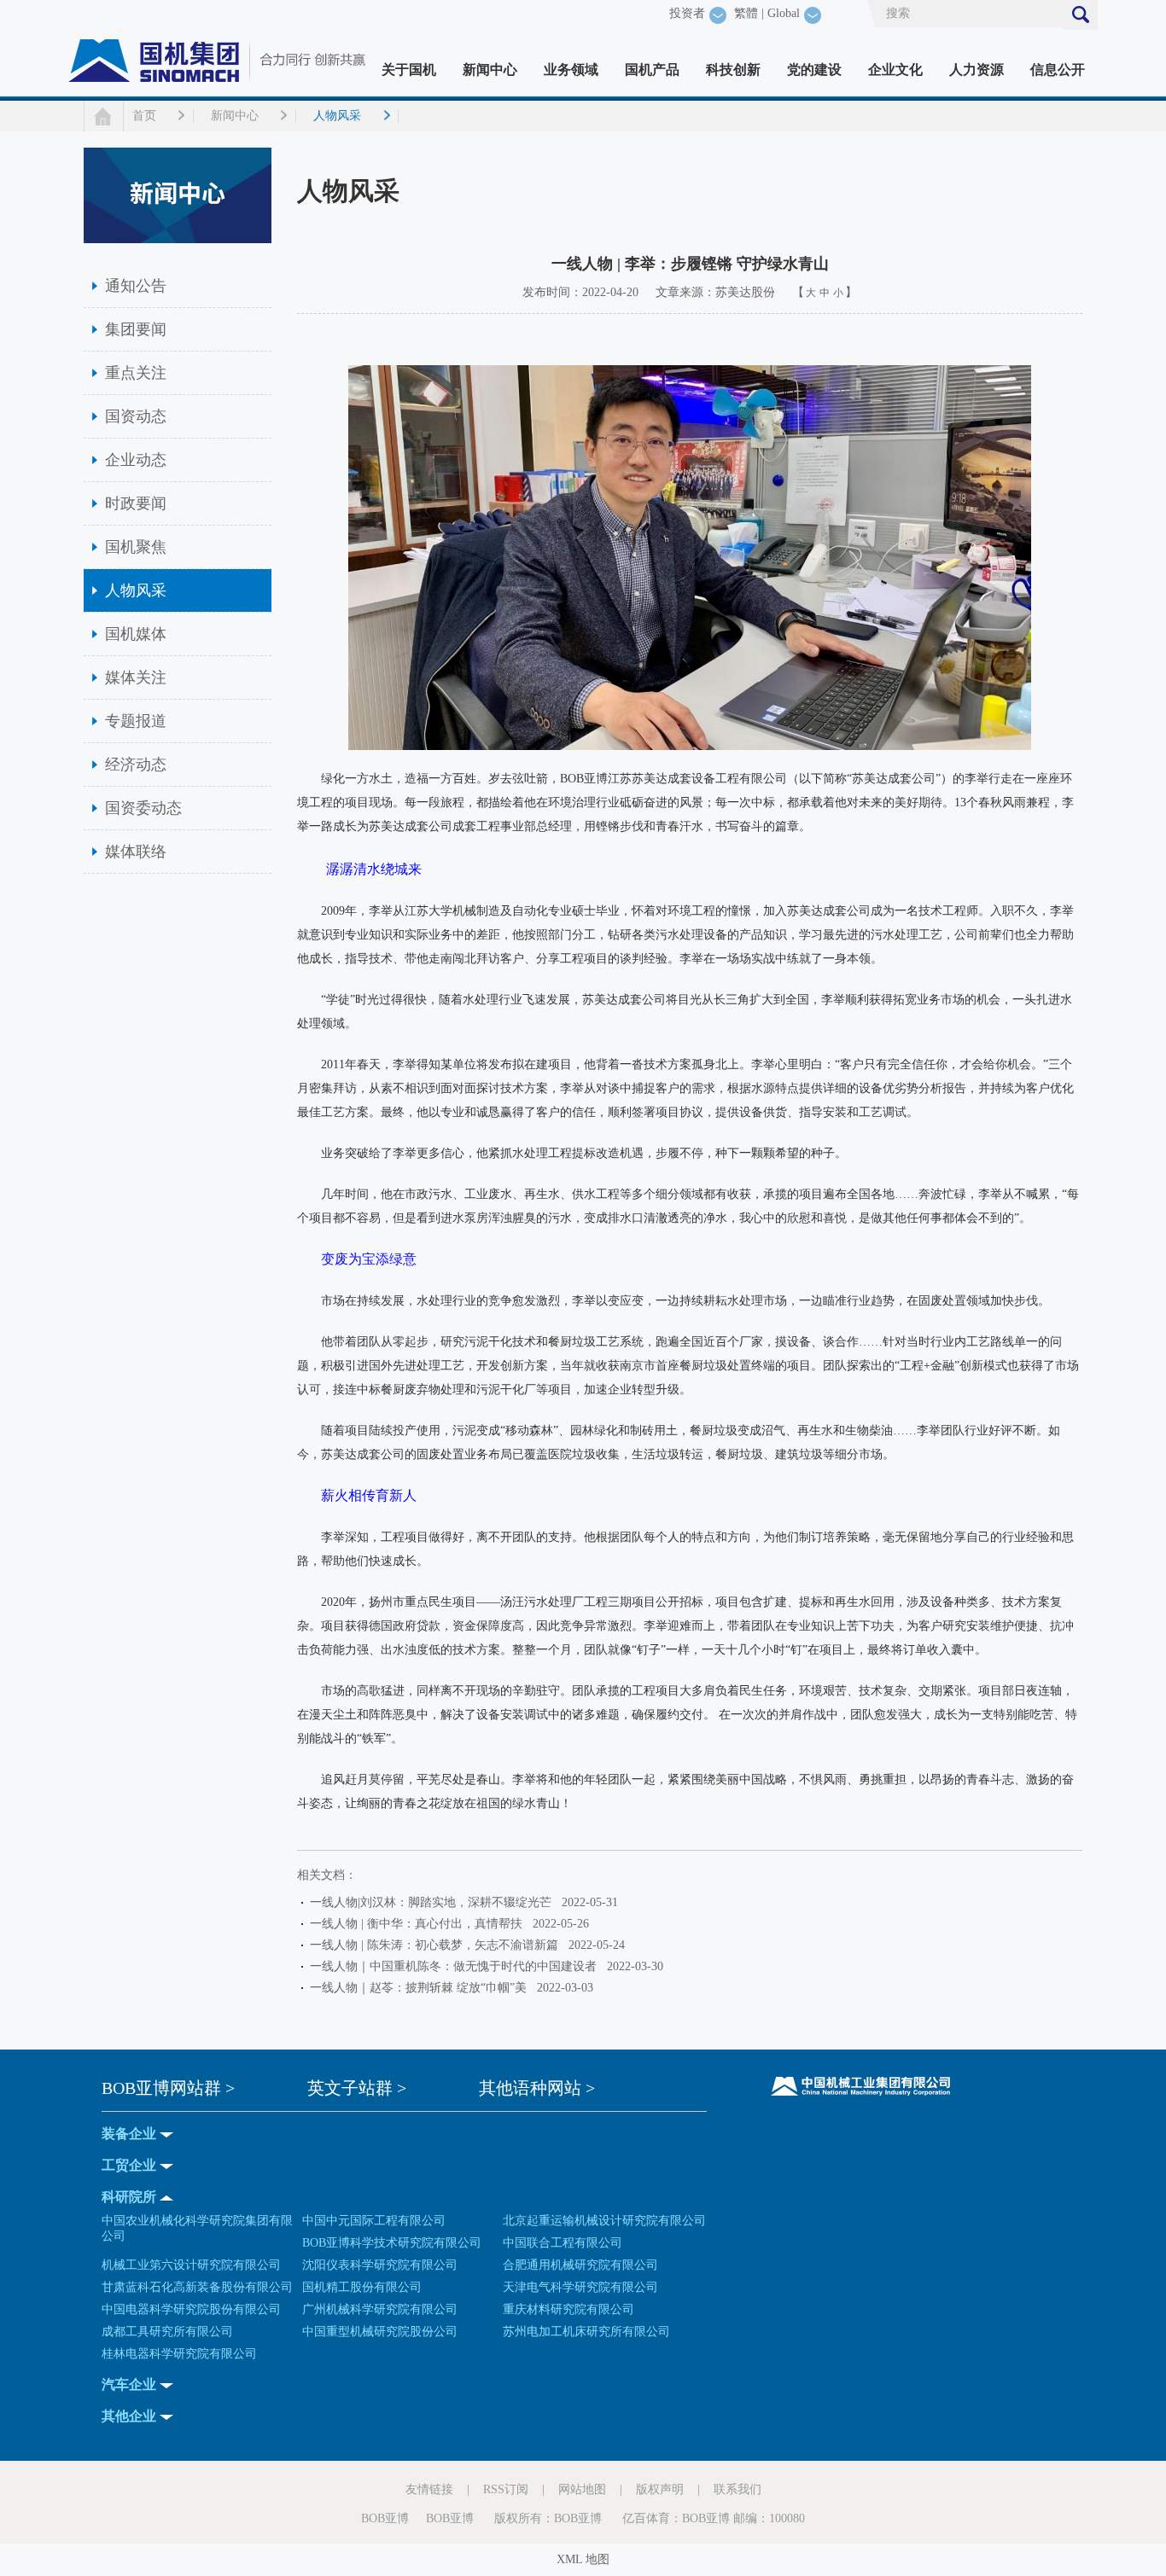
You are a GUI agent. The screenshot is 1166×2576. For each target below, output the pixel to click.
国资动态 (136, 416)
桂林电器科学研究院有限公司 (179, 2354)
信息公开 (1058, 70)
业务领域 (571, 70)
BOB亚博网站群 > (168, 2088)
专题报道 (136, 721)
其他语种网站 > (537, 2088)
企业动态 (136, 460)
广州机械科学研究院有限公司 (380, 2309)
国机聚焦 (136, 547)
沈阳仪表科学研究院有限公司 (380, 2265)
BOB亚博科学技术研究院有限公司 (392, 2243)
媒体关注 (136, 677)
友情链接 (429, 2489)
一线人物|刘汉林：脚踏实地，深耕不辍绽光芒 (434, 1902)
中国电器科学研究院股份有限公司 (191, 2309)
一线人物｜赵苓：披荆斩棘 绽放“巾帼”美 (422, 1988)
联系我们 (737, 2489)
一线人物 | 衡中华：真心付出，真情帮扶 (420, 1924)
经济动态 (136, 765)
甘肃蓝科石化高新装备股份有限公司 (197, 2287)
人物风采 (337, 116)
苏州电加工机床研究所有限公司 (586, 2332)
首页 (144, 116)
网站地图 (582, 2489)
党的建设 (814, 70)
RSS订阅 (506, 2489)
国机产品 (652, 70)
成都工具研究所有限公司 (167, 2332)
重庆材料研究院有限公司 (568, 2309)
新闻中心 (490, 70)
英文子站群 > (357, 2088)
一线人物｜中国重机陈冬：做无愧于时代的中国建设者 (457, 1966)
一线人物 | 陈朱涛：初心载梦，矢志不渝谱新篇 (437, 1945)
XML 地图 (583, 2559)
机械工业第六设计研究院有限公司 (191, 2265)
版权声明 (660, 2489)
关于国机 (409, 70)
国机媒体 (136, 634)
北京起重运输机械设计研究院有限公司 (604, 2221)
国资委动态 (143, 808)
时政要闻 (136, 503)
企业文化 (895, 70)
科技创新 (733, 70)
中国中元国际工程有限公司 (374, 2221)
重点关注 (136, 373)
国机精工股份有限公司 (362, 2287)
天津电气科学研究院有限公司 (580, 2287)
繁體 (746, 13)
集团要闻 (136, 329)
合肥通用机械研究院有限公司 (580, 2265)
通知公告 (136, 286)
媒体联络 (136, 852)
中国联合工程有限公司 (563, 2243)
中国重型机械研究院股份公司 (380, 2332)
